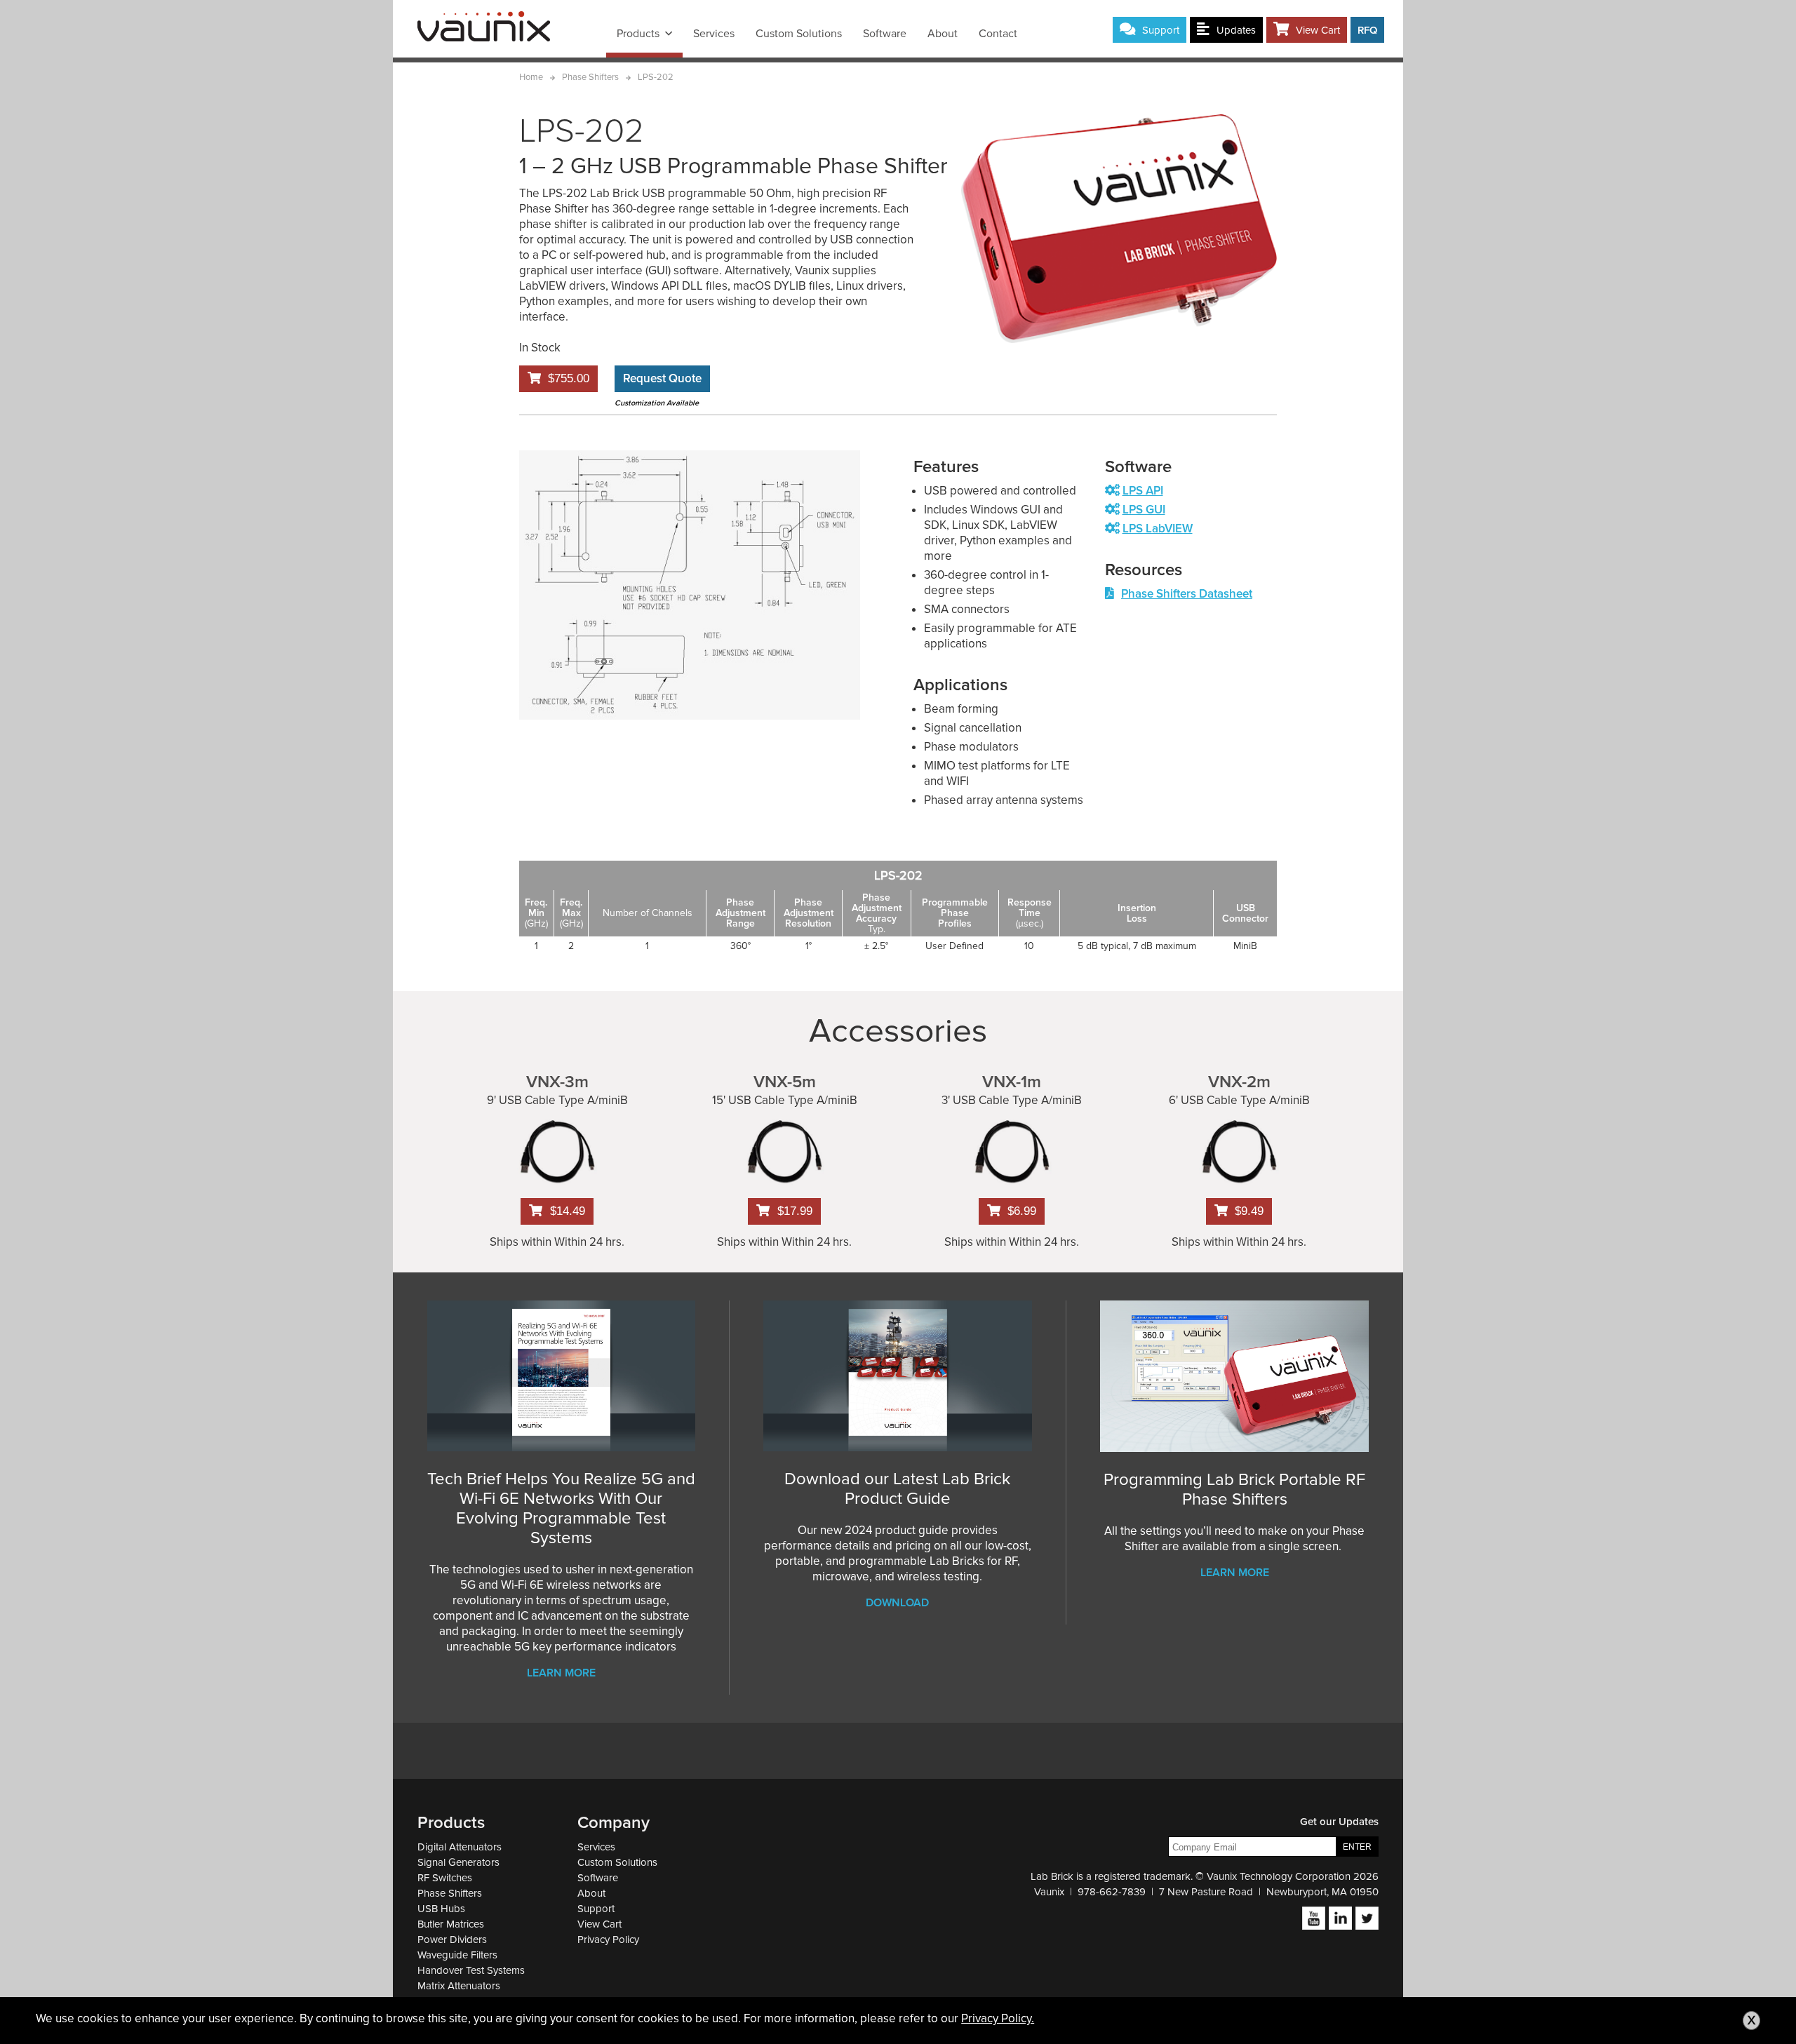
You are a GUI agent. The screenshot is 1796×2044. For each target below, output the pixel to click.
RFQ (1367, 30)
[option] (690, 585)
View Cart (1318, 30)
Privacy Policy (608, 1939)
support (1161, 30)
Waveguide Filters (457, 1955)
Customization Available (657, 403)
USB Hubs (441, 1909)
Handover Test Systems (471, 1970)
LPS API (1143, 491)
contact (998, 34)
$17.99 (795, 1211)
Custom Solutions (799, 34)
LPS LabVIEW (1158, 529)
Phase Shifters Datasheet (1187, 594)
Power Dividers (452, 1939)
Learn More (561, 1673)
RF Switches (445, 1878)
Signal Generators (458, 1862)
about (943, 34)
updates (1236, 30)
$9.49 (1249, 1211)
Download (897, 1603)
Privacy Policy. (998, 2018)
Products (638, 34)
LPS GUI (1144, 510)
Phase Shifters (450, 1893)
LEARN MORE (1235, 1573)
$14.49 (568, 1211)
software (885, 34)
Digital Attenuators (460, 1847)
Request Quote (662, 378)
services (714, 34)
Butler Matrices (451, 1924)
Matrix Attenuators (459, 1986)
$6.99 (1022, 1211)
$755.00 (569, 378)
